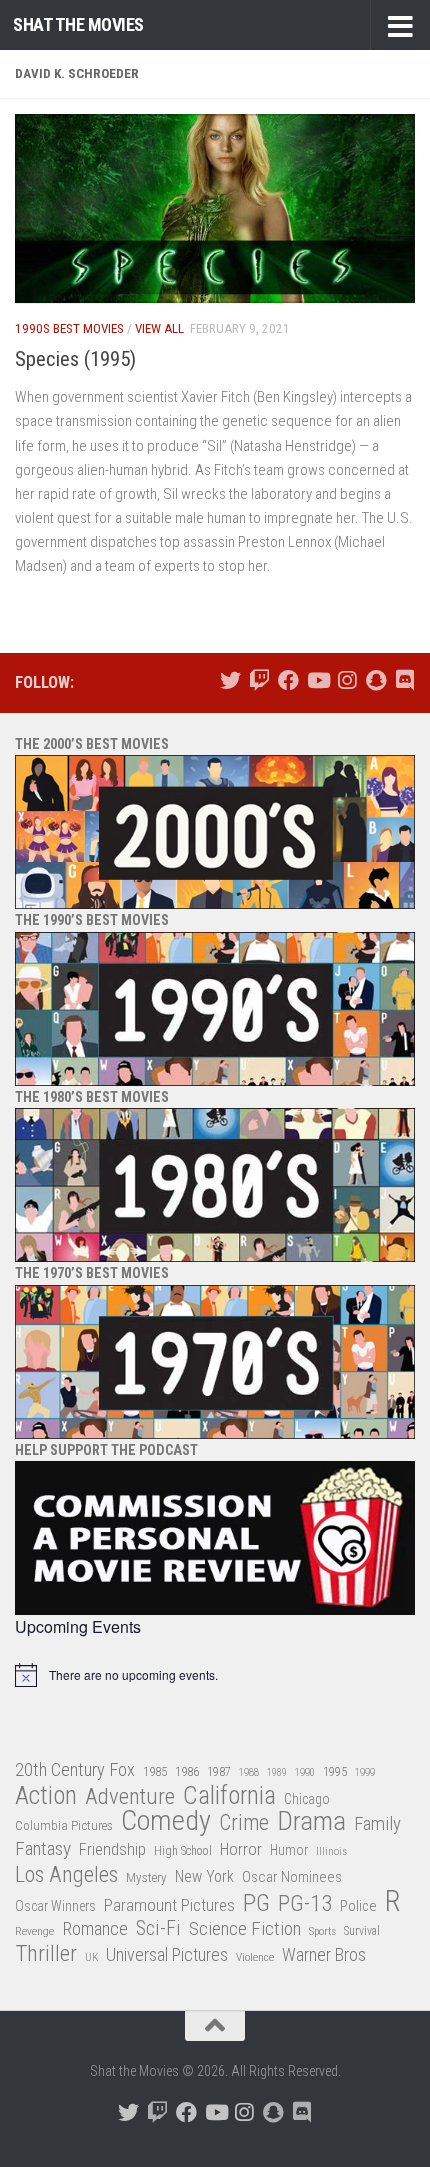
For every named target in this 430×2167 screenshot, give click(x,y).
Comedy (166, 1821)
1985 (155, 1771)
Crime (244, 1823)
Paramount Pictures (169, 1905)
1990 (305, 1772)
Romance (95, 1928)
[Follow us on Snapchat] (375, 680)
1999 (365, 1772)
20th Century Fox (75, 1769)
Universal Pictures (167, 1954)
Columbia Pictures (64, 1825)
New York (204, 1876)
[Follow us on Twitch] (259, 680)
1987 (219, 1772)
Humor (289, 1850)
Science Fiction (245, 1929)
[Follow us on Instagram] (346, 680)
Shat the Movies (78, 24)
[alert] (215, 1675)
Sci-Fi (158, 1929)
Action (46, 1796)
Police (358, 1906)
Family (377, 1824)
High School (183, 1851)
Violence (255, 1957)
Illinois (331, 1851)
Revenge (34, 1931)
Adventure (130, 1797)
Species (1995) (75, 359)
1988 (249, 1772)
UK (91, 1957)
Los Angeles (66, 1874)
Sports (322, 1931)
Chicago (307, 1799)
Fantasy (43, 1849)
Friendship (112, 1849)
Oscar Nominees (292, 1877)
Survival (362, 1931)
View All (159, 328)
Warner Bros (324, 1955)
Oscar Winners (55, 1906)
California (229, 1796)
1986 (187, 1771)
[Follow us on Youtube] (317, 680)
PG (256, 1903)
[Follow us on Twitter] (230, 680)
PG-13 (305, 1904)
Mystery (146, 1877)
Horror (241, 1849)
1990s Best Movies (69, 328)
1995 (335, 1772)
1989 (277, 1772)
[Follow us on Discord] (404, 680)
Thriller (46, 1954)
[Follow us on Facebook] (288, 680)
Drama (311, 1821)
